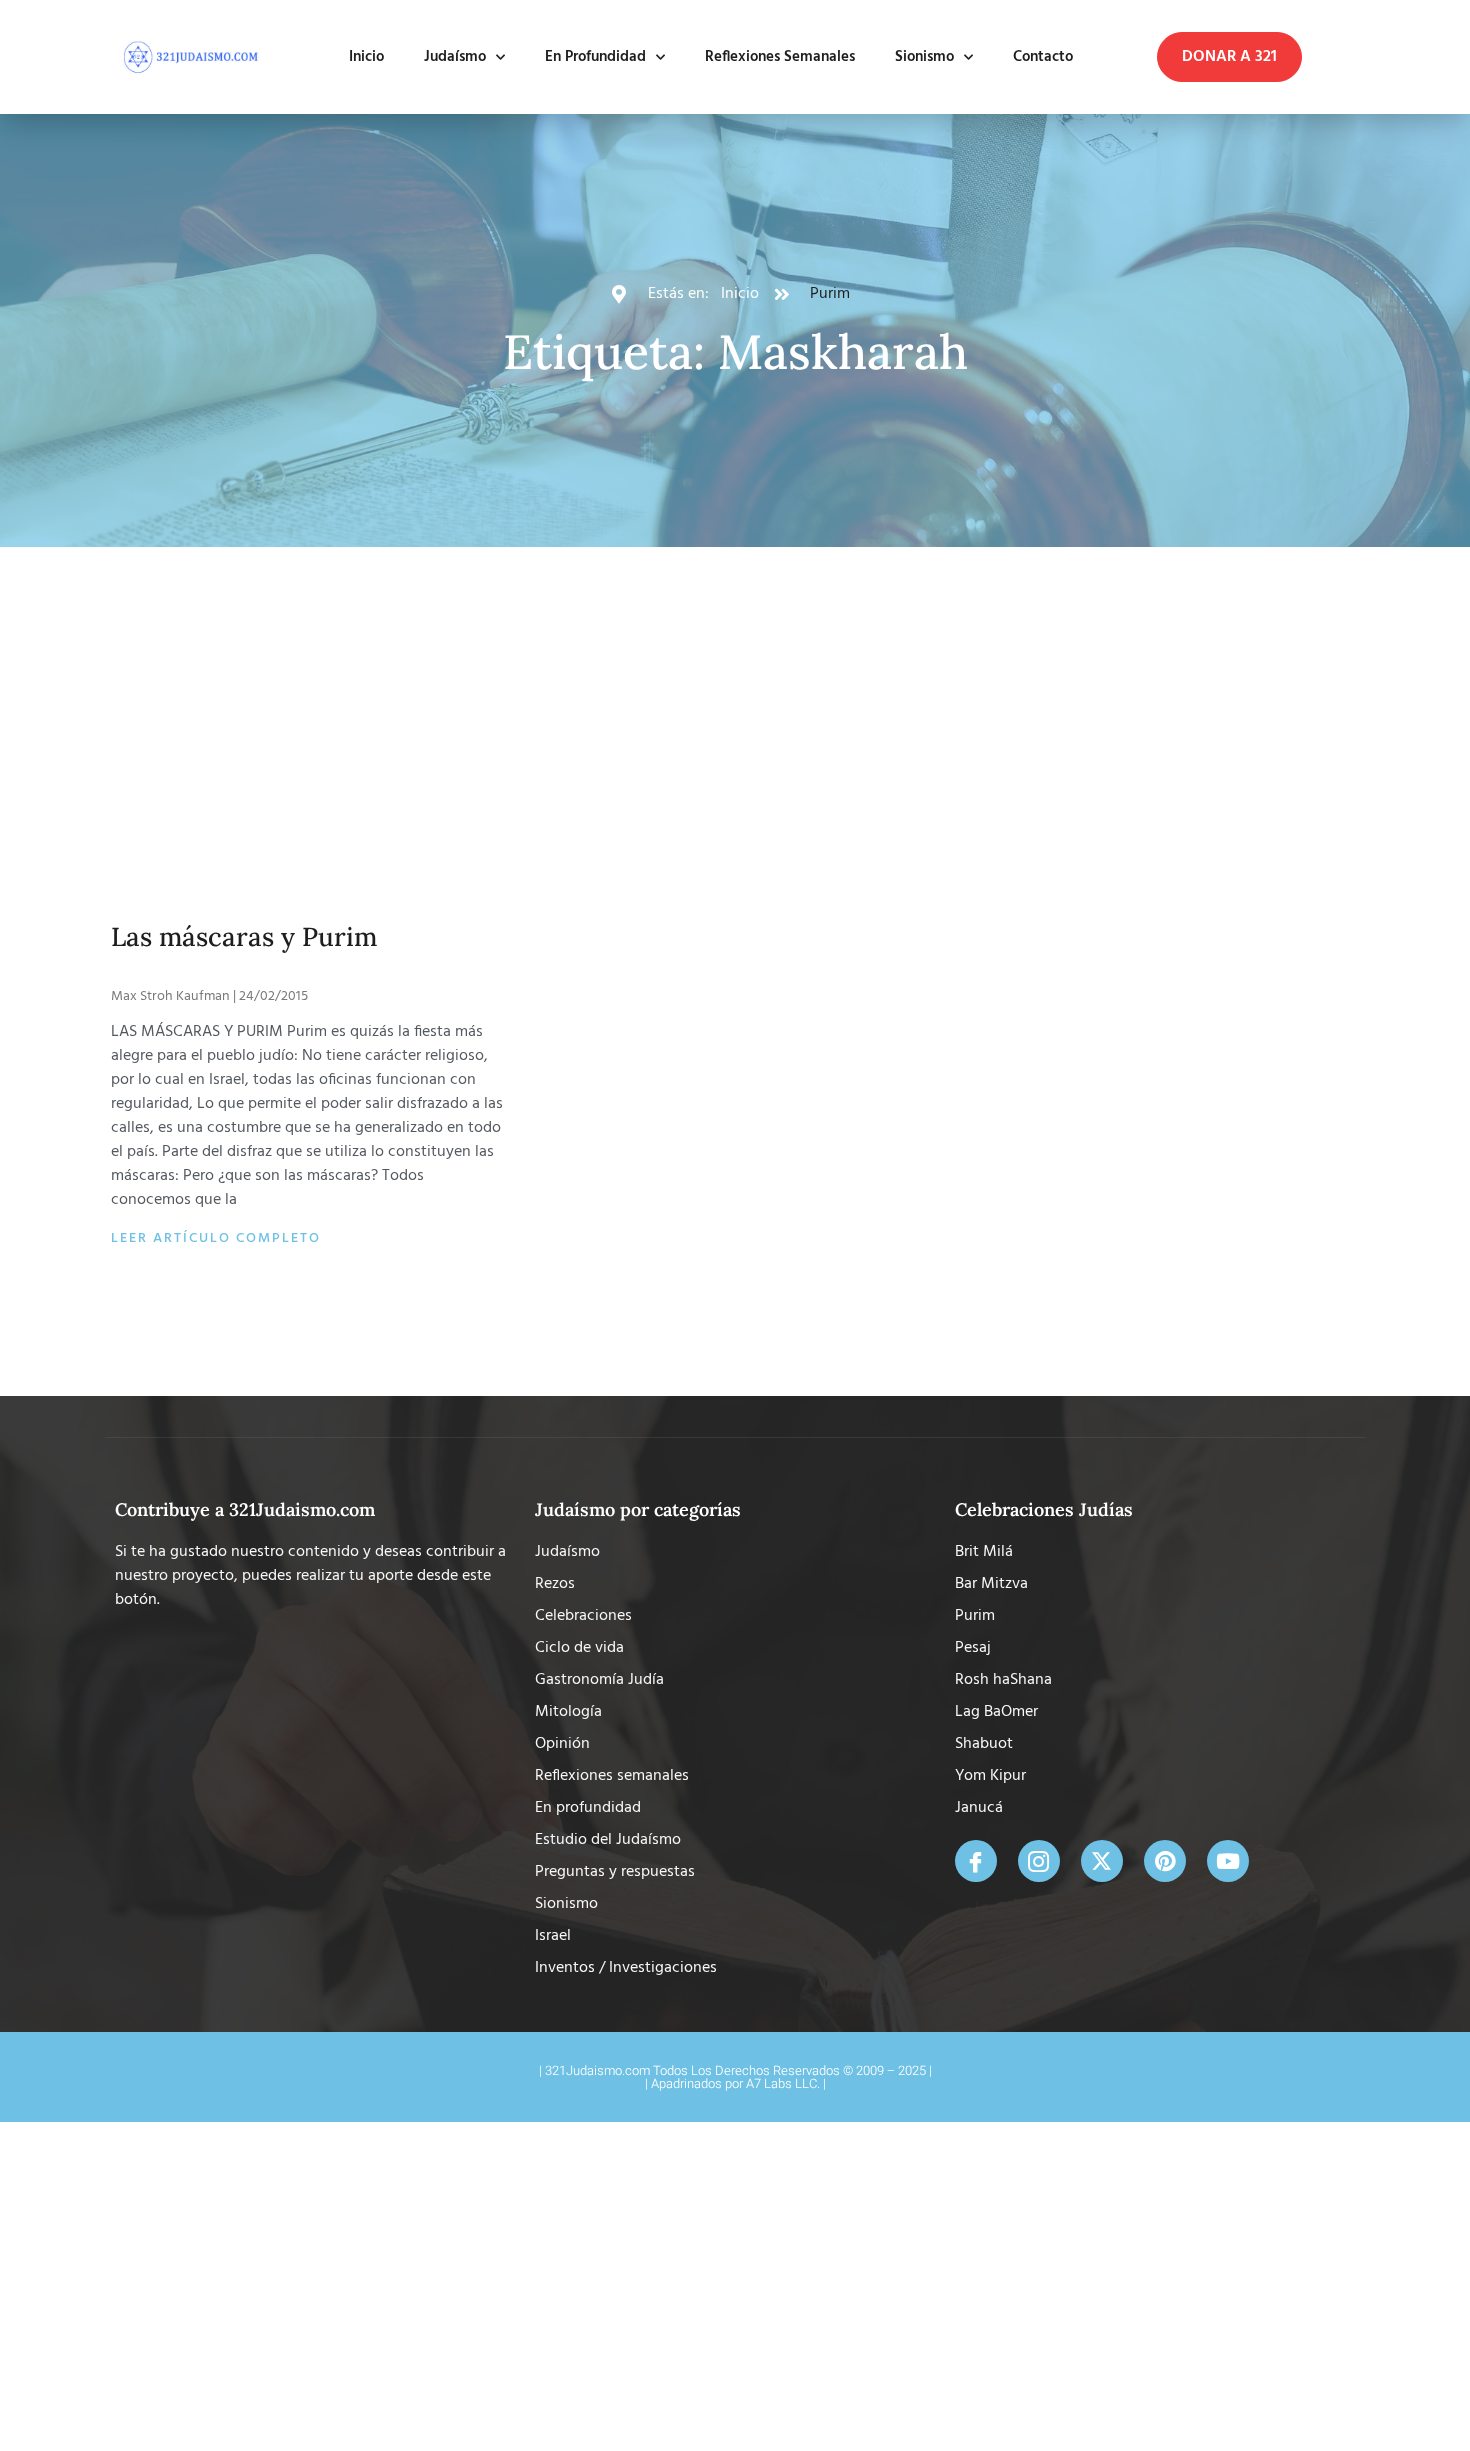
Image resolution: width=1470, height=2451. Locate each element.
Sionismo (924, 57)
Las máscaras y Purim (244, 936)
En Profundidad (595, 57)
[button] (1229, 57)
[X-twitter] (1102, 1861)
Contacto (1043, 57)
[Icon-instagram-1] (1039, 1861)
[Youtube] (1228, 1861)
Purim (830, 294)
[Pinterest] (1165, 1861)
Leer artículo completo (216, 1238)
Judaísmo (455, 57)
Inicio (366, 57)
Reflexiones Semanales (780, 57)
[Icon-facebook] (976, 1861)
